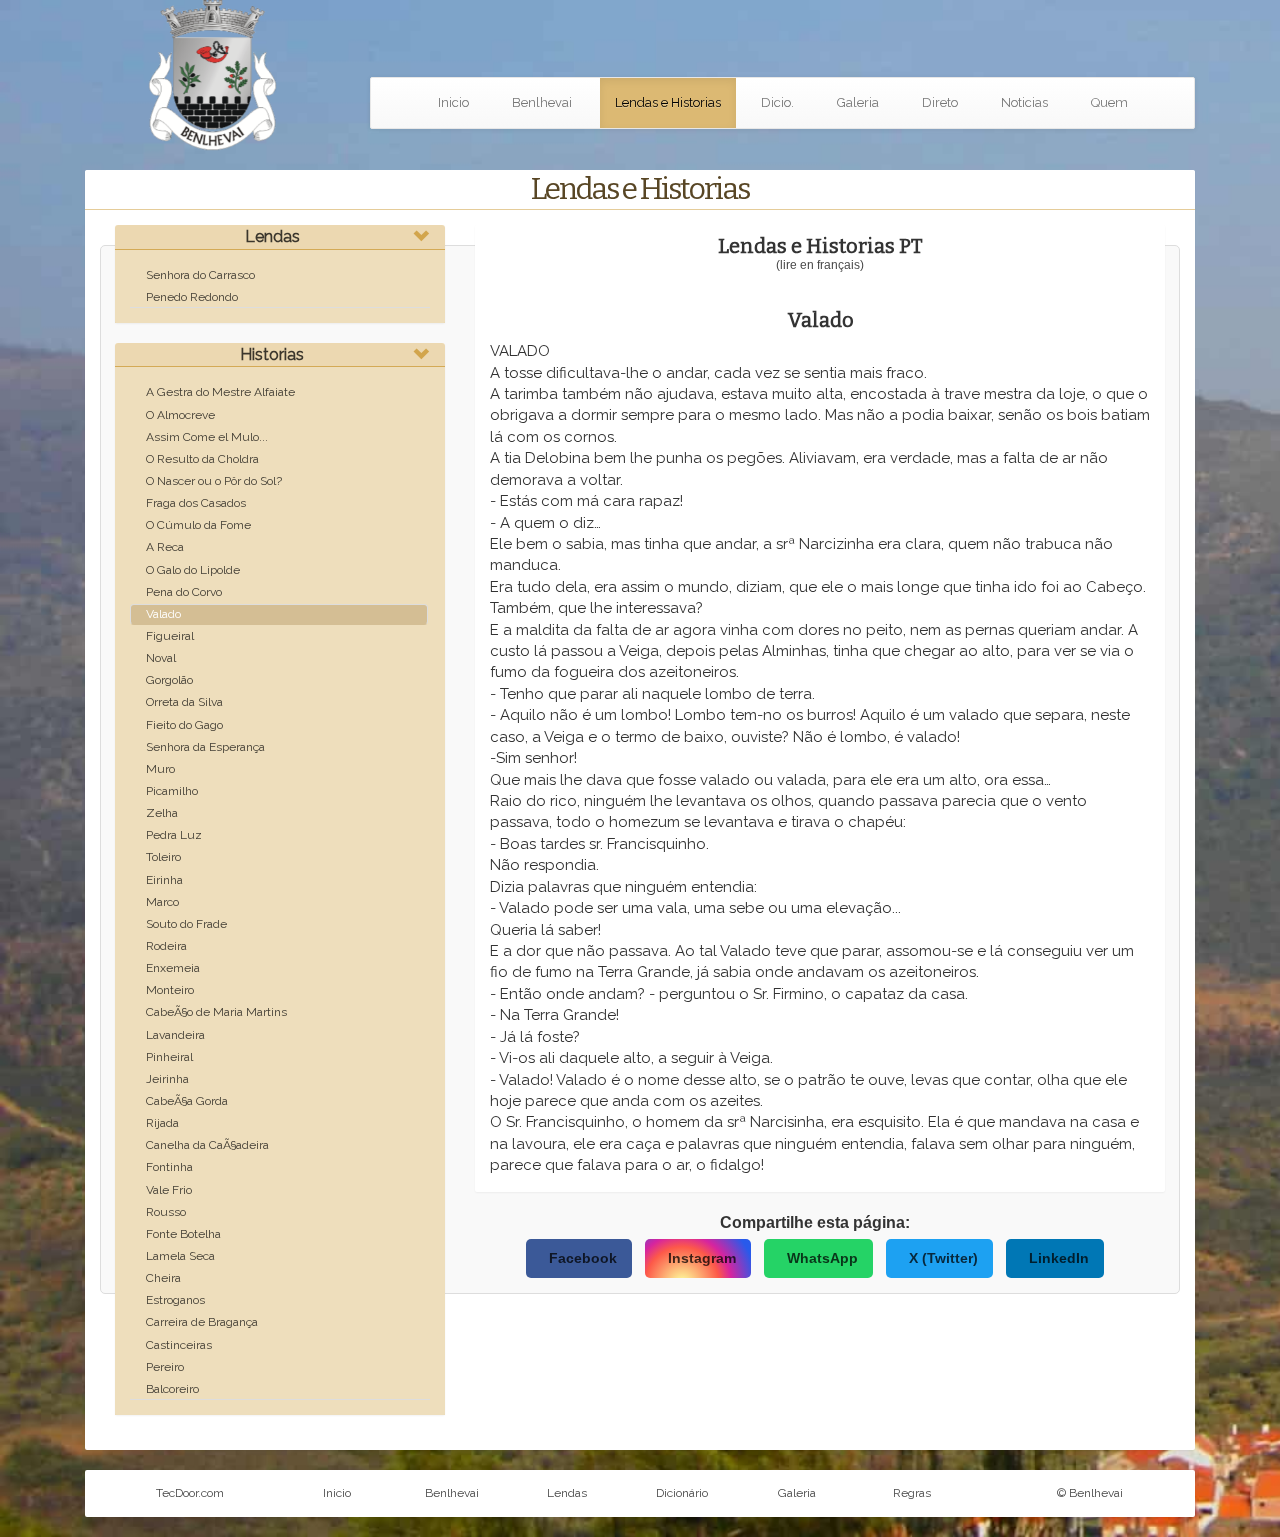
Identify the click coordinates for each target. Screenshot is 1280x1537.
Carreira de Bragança (202, 1322)
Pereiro (165, 1367)
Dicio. (777, 102)
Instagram (702, 1258)
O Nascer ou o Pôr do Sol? (214, 481)
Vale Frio (169, 1190)
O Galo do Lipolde (193, 570)
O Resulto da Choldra (202, 459)
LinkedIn (1059, 1258)
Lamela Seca (180, 1256)
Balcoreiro (172, 1389)
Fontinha (169, 1167)
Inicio (453, 102)
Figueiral (170, 636)
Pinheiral (169, 1057)
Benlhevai (542, 102)
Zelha (162, 813)
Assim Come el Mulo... (207, 437)
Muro (160, 769)
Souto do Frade (186, 924)
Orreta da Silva (184, 702)
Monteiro (170, 990)
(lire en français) (820, 265)
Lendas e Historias (668, 102)
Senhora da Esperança (205, 747)
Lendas (272, 236)
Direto (940, 102)
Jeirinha (167, 1079)
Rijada (162, 1123)
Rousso (166, 1212)
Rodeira (166, 946)
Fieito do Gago (184, 725)
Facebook (583, 1258)
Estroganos (175, 1300)
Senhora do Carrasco (200, 275)
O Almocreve (180, 415)
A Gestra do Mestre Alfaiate (220, 392)
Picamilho (172, 791)
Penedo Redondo (192, 297)
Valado (163, 614)
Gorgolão (169, 680)
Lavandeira (175, 1035)
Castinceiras (179, 1345)
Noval (161, 658)
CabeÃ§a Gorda (187, 1101)
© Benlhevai (1090, 1493)
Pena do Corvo (184, 592)
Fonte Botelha (183, 1234)
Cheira (163, 1278)
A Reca (165, 547)
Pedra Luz (174, 835)
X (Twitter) (943, 1258)
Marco (162, 902)
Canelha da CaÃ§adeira (207, 1145)
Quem (1109, 102)
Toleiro (163, 857)
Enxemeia (173, 968)
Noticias (1024, 102)
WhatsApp (822, 1258)
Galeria (858, 102)
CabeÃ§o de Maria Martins (216, 1012)
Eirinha (164, 880)
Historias (272, 354)
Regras (912, 1493)
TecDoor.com (190, 1493)
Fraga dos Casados (196, 503)
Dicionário (682, 1493)
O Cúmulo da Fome (198, 525)
